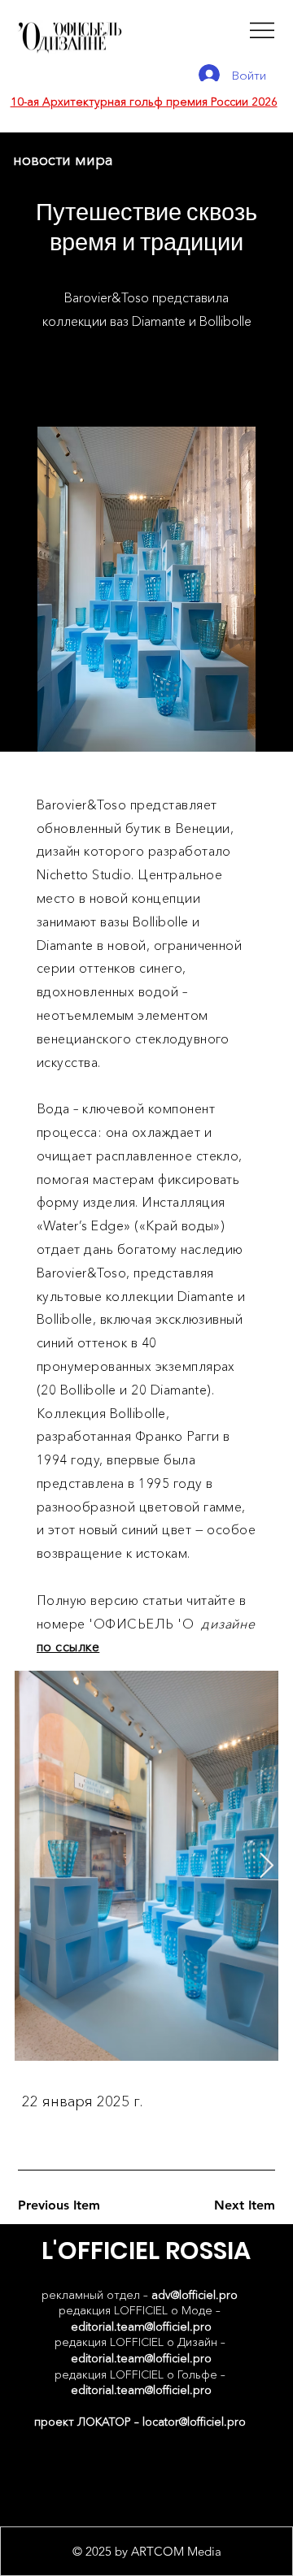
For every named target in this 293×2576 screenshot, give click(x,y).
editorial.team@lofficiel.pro (141, 2327)
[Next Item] (266, 1866)
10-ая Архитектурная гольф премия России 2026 (144, 102)
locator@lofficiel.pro (194, 2422)
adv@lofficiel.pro (195, 2295)
